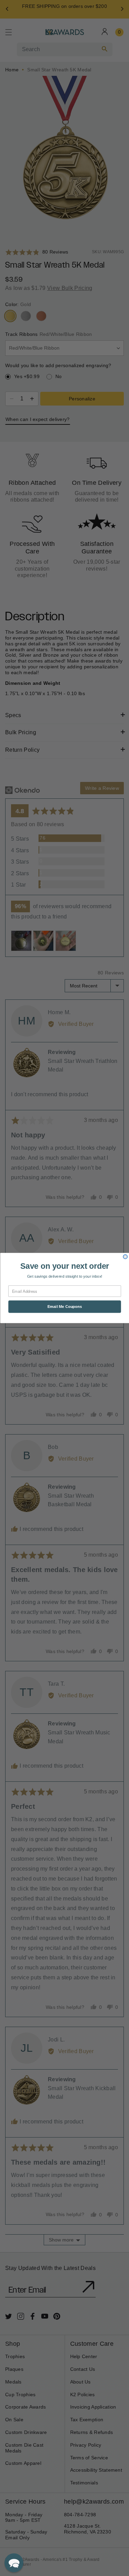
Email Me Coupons (64, 1307)
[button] (14, 2563)
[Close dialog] (125, 1257)
